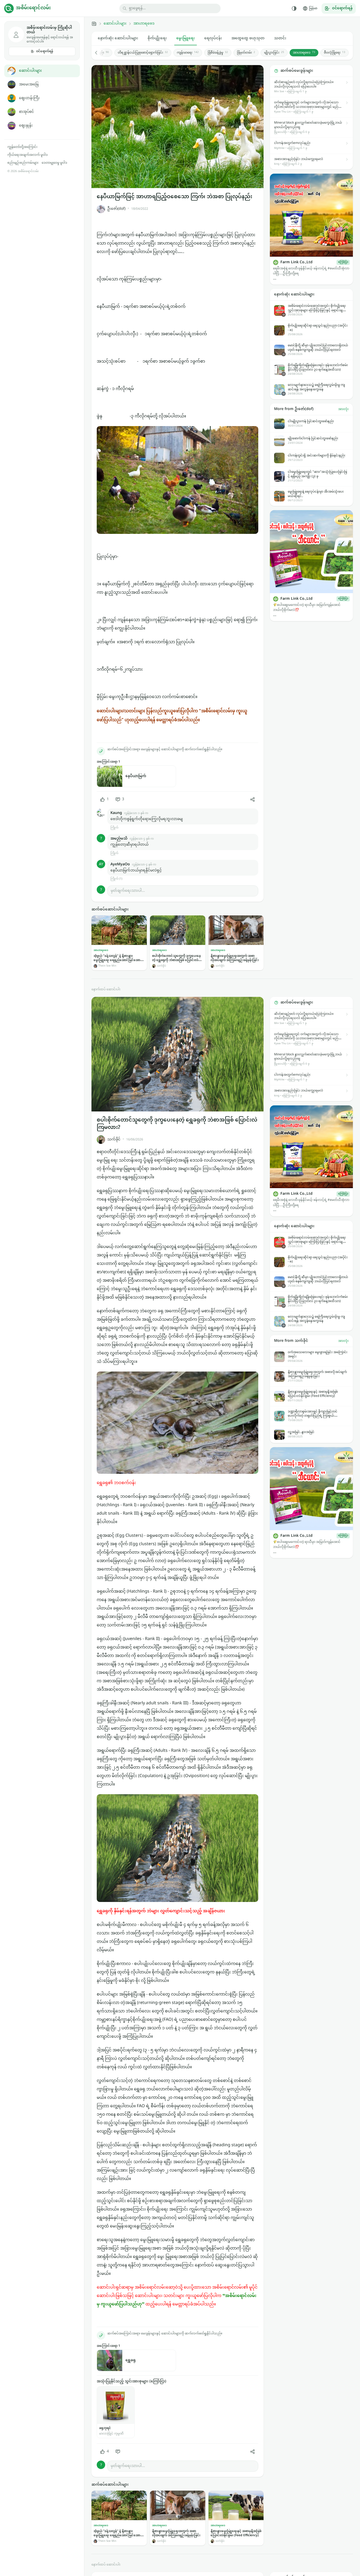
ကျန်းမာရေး (188, 53)
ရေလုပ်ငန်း (213, 38)
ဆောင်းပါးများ (30, 71)
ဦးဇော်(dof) (116, 209)
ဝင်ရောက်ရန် (45, 51)
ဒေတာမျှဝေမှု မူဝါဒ (54, 163)
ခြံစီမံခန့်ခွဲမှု (218, 53)
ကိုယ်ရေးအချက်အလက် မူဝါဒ (28, 155)
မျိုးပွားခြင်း (274, 53)
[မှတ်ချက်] (118, 2452)
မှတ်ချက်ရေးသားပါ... (128, 891)
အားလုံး (343, 409)
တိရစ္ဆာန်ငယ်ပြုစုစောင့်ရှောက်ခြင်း (143, 53)
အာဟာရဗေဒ (144, 24)
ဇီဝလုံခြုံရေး (335, 53)
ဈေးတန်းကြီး (29, 98)
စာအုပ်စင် (26, 112)
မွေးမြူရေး (186, 38)
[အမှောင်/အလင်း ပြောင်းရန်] (294, 8)
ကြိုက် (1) (116, 879)
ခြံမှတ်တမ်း (246, 53)
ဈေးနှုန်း (26, 126)
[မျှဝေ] (252, 799)
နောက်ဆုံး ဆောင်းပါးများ (118, 38)
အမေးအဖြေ (29, 84)
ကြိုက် (114, 828)
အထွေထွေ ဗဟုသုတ (248, 38)
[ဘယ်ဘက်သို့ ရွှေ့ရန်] (99, 53)
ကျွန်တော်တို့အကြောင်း (22, 147)
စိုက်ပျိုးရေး (157, 38)
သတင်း (280, 38)
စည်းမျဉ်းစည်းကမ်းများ (23, 163)
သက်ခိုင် (114, 1140)
